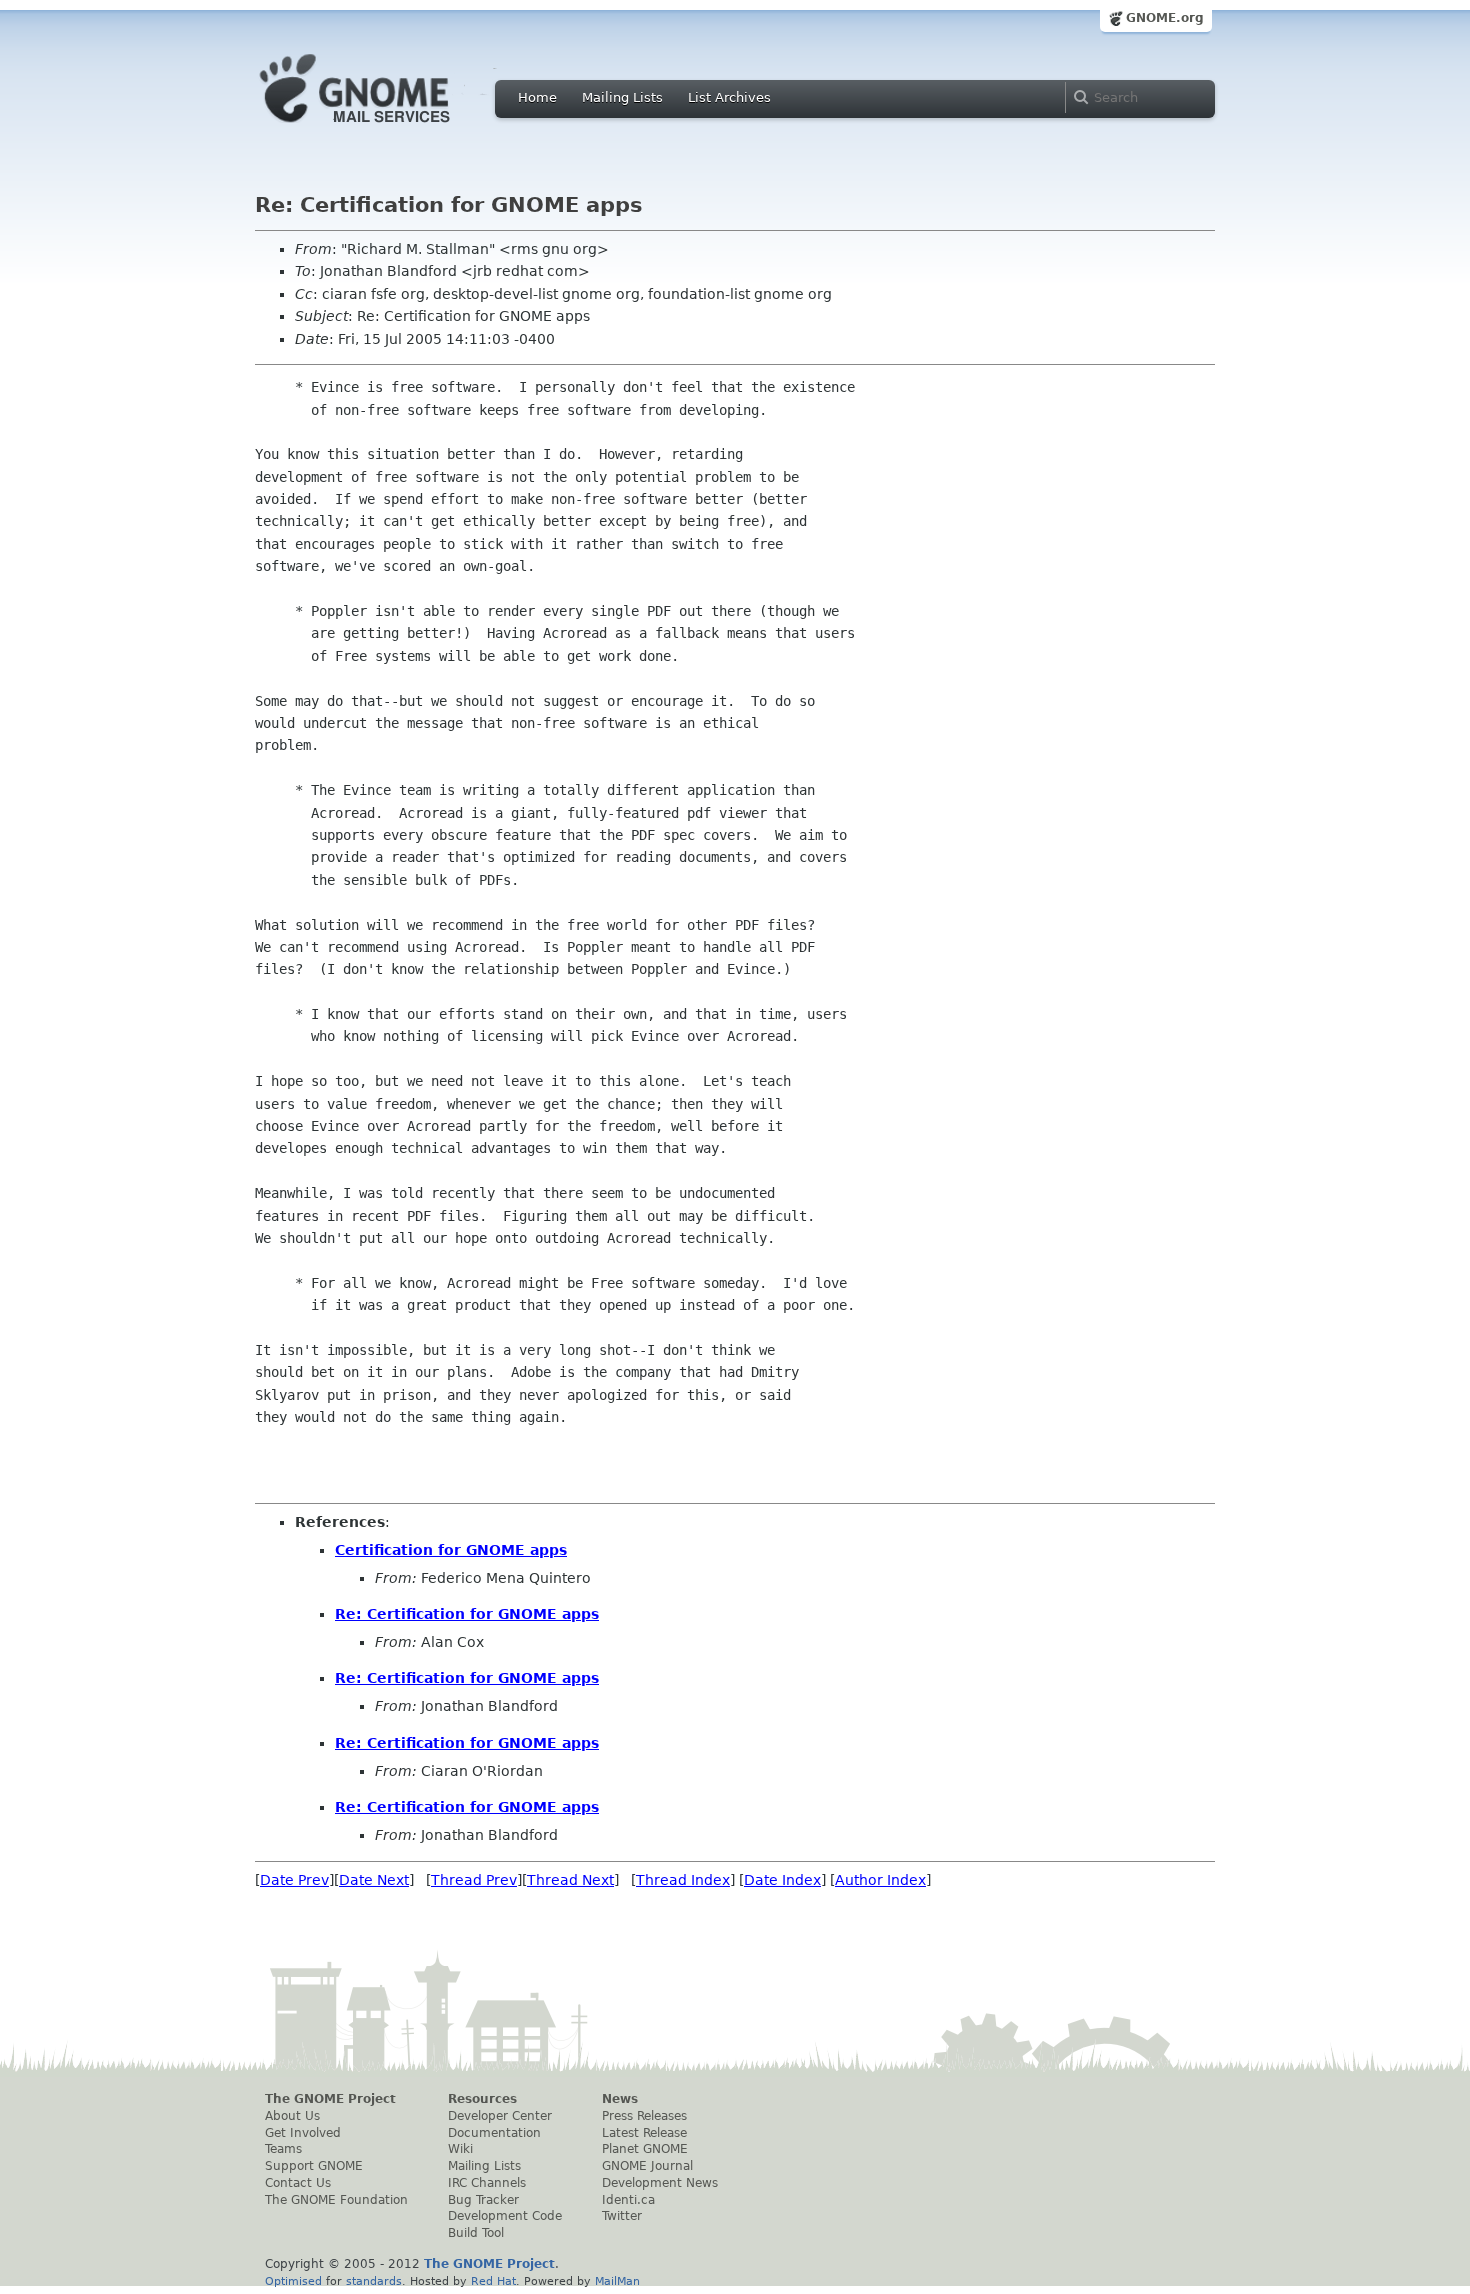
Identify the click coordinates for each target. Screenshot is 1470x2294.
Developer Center (500, 2116)
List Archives (729, 97)
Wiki (460, 2149)
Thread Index (683, 1880)
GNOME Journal (647, 2166)
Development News (660, 2183)
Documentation (494, 2133)
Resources (482, 2099)
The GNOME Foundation (336, 2200)
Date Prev (294, 1880)
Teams (283, 2149)
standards (374, 2281)
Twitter (622, 2216)
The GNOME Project (330, 2099)
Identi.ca (628, 2200)
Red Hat (493, 2281)
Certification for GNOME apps (451, 1550)
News (620, 2099)
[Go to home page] (385, 128)
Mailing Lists (622, 97)
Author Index (880, 1880)
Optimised (293, 2281)
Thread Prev (474, 1880)
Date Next (374, 1880)
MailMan (617, 2281)
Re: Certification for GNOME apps (467, 1614)
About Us (292, 2116)
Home (537, 97)
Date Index (782, 1880)
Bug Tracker (483, 2200)
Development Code (505, 2216)
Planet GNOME (645, 2149)
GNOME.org (1165, 18)
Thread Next (570, 1880)
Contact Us (298, 2183)
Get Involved (303, 2133)
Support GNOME (314, 2166)
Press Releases (644, 2116)
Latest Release (644, 2133)
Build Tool (476, 2233)
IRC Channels (487, 2183)
